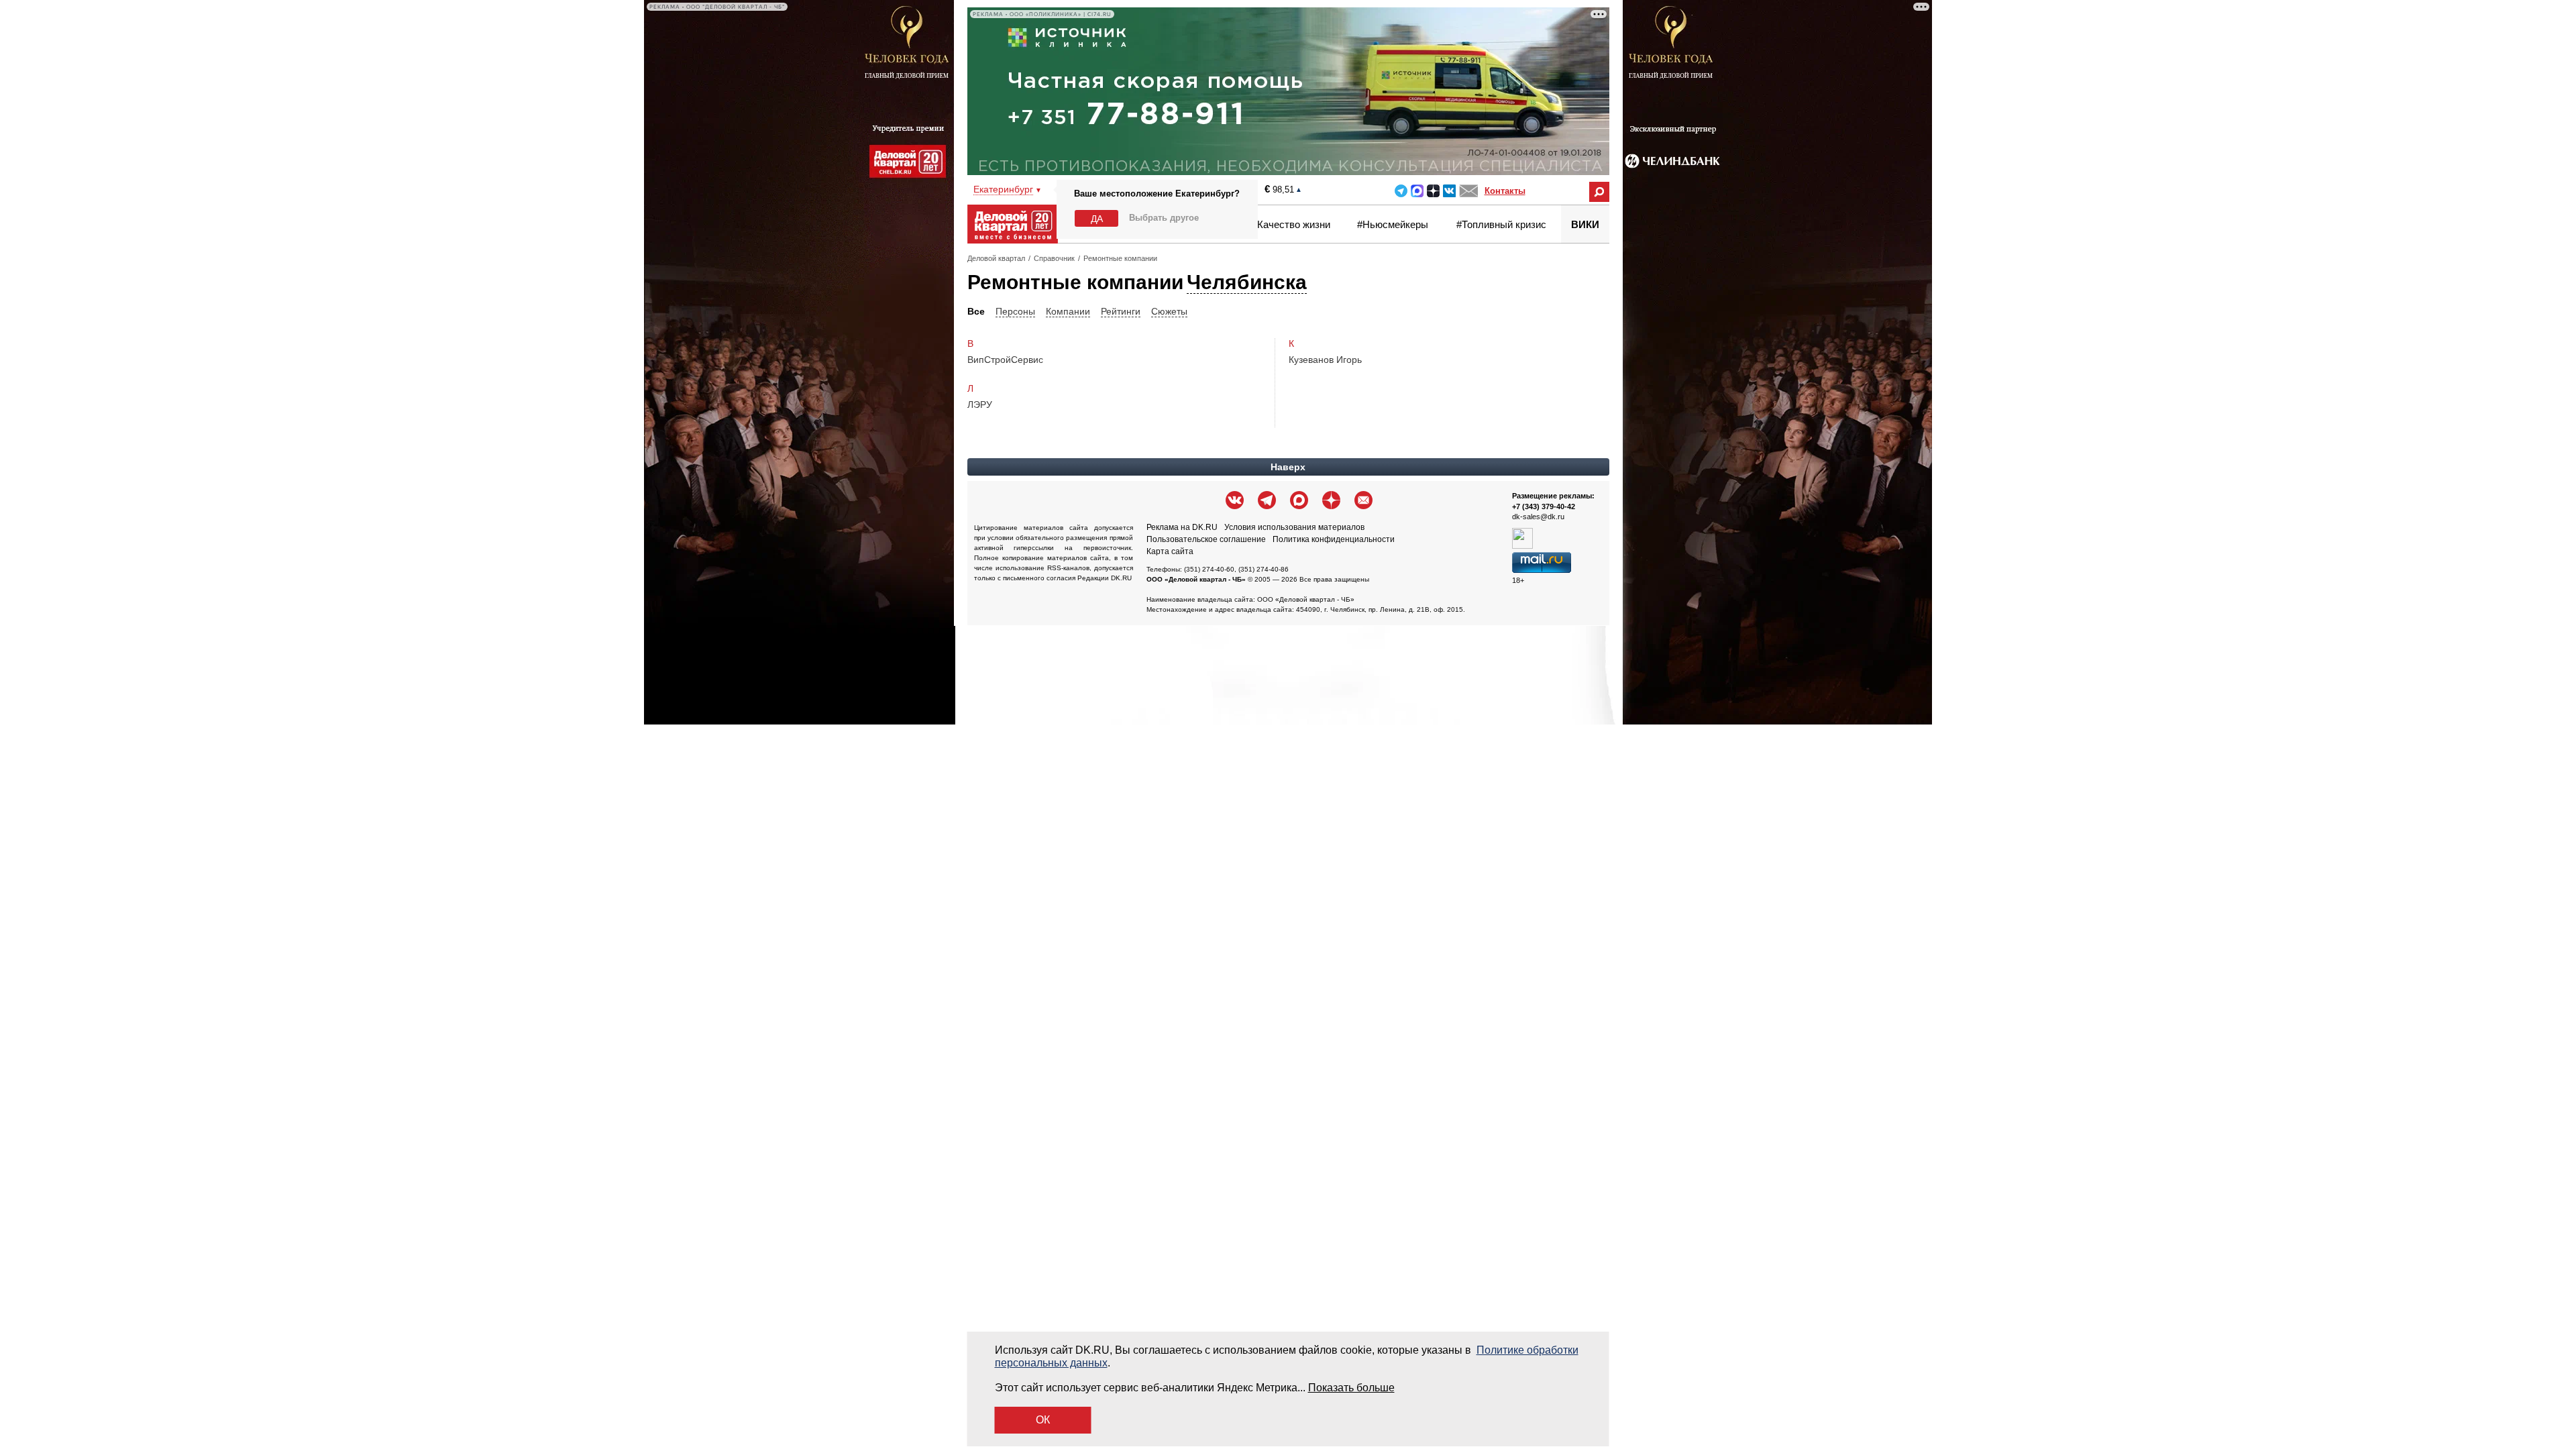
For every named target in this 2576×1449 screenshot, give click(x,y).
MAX (1417, 191)
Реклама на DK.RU (1182, 527)
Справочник (1054, 258)
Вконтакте (1449, 191)
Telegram (1401, 191)
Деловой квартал (996, 258)
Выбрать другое (1164, 218)
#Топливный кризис (1501, 224)
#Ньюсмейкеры (1393, 224)
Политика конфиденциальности (1334, 539)
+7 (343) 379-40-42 (1544, 506)
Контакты (1505, 191)
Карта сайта (1170, 551)
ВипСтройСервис (1005, 360)
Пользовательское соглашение (1206, 539)
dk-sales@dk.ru (1538, 517)
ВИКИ (1585, 224)
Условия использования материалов (1294, 527)
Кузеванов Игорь (1325, 360)
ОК (1043, 1420)
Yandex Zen (1433, 191)
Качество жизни (1294, 224)
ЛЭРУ (980, 405)
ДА (1097, 219)
